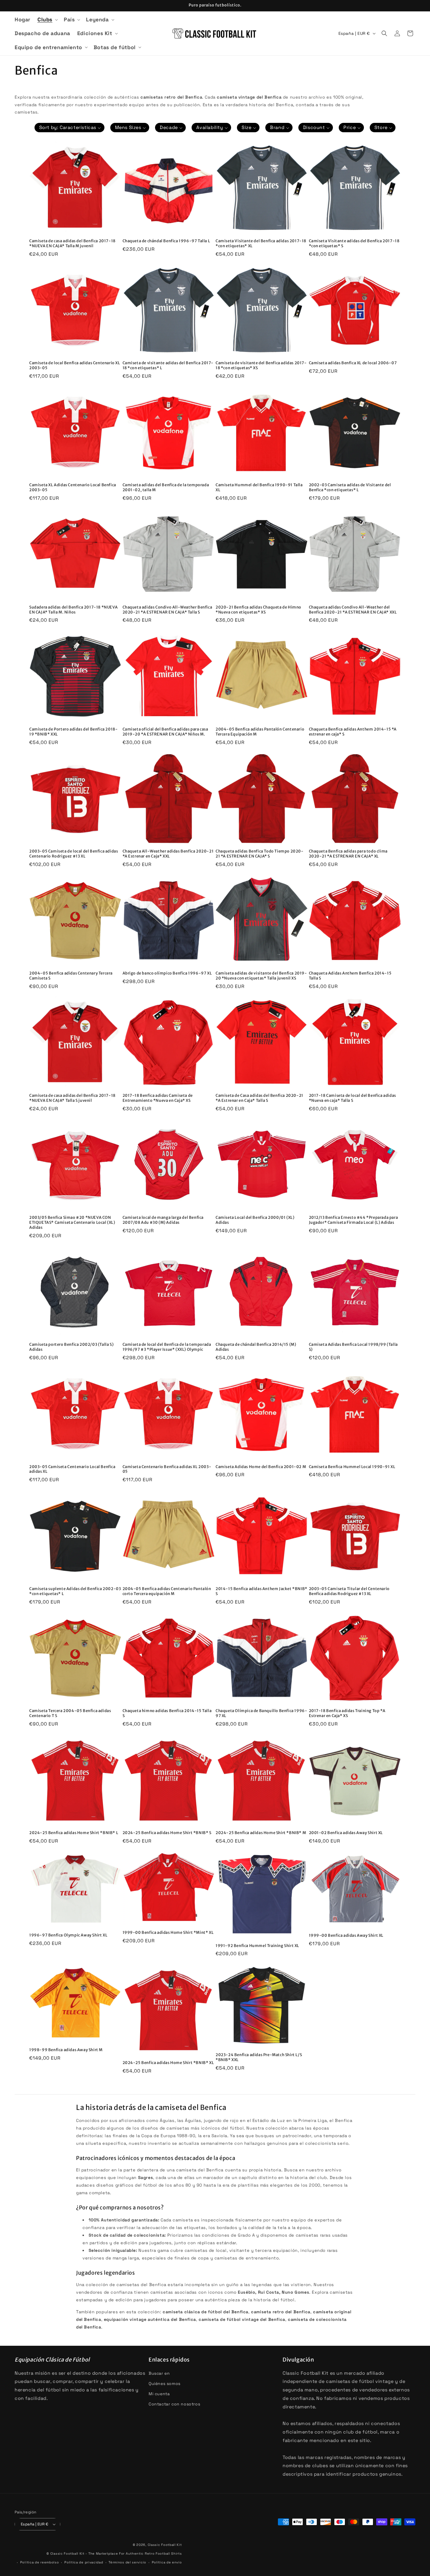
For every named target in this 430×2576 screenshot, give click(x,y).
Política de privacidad (84, 2562)
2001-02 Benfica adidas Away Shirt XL (346, 1833)
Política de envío (167, 2562)
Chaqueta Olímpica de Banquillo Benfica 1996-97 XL (261, 1713)
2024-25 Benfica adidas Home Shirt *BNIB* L (74, 1833)
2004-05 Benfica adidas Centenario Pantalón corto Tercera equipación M (167, 1591)
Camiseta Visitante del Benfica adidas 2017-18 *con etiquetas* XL (261, 244)
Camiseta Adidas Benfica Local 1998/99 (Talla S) (353, 1347)
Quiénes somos (165, 2383)
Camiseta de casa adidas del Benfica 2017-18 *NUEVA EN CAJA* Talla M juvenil (72, 244)
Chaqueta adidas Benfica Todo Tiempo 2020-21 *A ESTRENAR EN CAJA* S (260, 854)
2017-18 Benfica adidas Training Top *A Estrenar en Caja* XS (347, 1713)
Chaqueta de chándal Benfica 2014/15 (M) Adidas (256, 1347)
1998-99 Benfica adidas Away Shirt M (66, 2050)
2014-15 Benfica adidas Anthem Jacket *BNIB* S (262, 1591)
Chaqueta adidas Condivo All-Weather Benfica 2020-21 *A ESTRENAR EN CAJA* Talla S (167, 610)
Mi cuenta (159, 2394)
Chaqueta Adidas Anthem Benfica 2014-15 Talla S (350, 976)
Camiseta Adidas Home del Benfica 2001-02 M (261, 1467)
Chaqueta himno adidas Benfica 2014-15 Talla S (167, 1713)
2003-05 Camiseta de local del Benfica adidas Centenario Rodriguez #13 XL (74, 854)
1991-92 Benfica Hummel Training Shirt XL (257, 1946)
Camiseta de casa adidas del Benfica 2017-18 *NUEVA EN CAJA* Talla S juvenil (72, 1098)
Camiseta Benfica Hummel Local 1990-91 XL (352, 1467)
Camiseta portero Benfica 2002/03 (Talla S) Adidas (71, 1347)
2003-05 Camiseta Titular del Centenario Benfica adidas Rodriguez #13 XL (349, 1591)
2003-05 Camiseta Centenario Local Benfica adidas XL (72, 1469)
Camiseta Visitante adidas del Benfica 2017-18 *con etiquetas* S (354, 244)
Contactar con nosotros (174, 2404)
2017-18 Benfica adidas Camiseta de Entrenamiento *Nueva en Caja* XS (158, 1098)
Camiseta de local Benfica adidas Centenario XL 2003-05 (75, 366)
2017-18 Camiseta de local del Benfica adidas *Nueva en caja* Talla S (352, 1098)
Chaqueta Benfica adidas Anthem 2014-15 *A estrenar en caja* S (353, 732)
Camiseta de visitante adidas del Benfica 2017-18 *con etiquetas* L (168, 366)
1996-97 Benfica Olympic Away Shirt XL (68, 1935)
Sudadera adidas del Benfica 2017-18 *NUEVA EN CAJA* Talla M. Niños (73, 610)
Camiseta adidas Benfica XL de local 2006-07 (353, 363)
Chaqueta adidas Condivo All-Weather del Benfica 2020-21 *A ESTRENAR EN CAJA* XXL (353, 610)
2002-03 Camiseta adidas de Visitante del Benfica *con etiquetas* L (350, 488)
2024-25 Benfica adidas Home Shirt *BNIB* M (261, 1833)
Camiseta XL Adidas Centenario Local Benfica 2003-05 (73, 488)
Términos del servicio (127, 2562)
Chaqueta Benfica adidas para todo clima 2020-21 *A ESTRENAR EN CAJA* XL (348, 854)
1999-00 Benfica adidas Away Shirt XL (346, 1936)
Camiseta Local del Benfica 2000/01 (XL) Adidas (255, 1220)
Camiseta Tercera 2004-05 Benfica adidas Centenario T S (70, 1713)
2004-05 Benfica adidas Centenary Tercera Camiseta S (71, 976)
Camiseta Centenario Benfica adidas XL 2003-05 (167, 1469)
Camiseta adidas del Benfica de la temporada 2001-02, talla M (166, 488)
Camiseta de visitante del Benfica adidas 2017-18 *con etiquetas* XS (261, 366)
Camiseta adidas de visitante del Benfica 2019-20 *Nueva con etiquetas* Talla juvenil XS (261, 976)
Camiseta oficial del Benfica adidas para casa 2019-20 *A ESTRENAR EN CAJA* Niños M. (165, 732)
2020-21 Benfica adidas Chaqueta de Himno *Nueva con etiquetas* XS (258, 610)
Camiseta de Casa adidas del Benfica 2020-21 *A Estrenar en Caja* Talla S (259, 1098)
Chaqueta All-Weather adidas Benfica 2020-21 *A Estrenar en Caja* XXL (168, 854)
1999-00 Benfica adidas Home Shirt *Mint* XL (168, 1933)
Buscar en (159, 2373)
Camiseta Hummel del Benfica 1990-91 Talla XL (259, 488)
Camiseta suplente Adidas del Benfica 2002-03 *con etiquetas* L (75, 1591)
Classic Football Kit (165, 2545)
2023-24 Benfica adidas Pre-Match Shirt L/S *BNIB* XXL (259, 2057)
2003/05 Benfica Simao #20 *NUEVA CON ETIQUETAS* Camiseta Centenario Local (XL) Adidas (72, 1223)
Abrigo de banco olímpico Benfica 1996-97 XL (167, 973)
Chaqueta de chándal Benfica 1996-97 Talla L (166, 241)
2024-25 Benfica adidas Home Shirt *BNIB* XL (168, 2063)
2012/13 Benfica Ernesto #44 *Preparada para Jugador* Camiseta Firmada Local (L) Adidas (354, 1220)
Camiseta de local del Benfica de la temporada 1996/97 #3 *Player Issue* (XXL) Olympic (167, 1347)
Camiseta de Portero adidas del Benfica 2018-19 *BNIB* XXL (73, 732)
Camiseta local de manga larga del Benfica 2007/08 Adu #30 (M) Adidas (163, 1220)
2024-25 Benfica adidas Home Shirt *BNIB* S (167, 1833)
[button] (47, 19)
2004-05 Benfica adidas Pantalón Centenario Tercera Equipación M (260, 732)
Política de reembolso (40, 2562)
